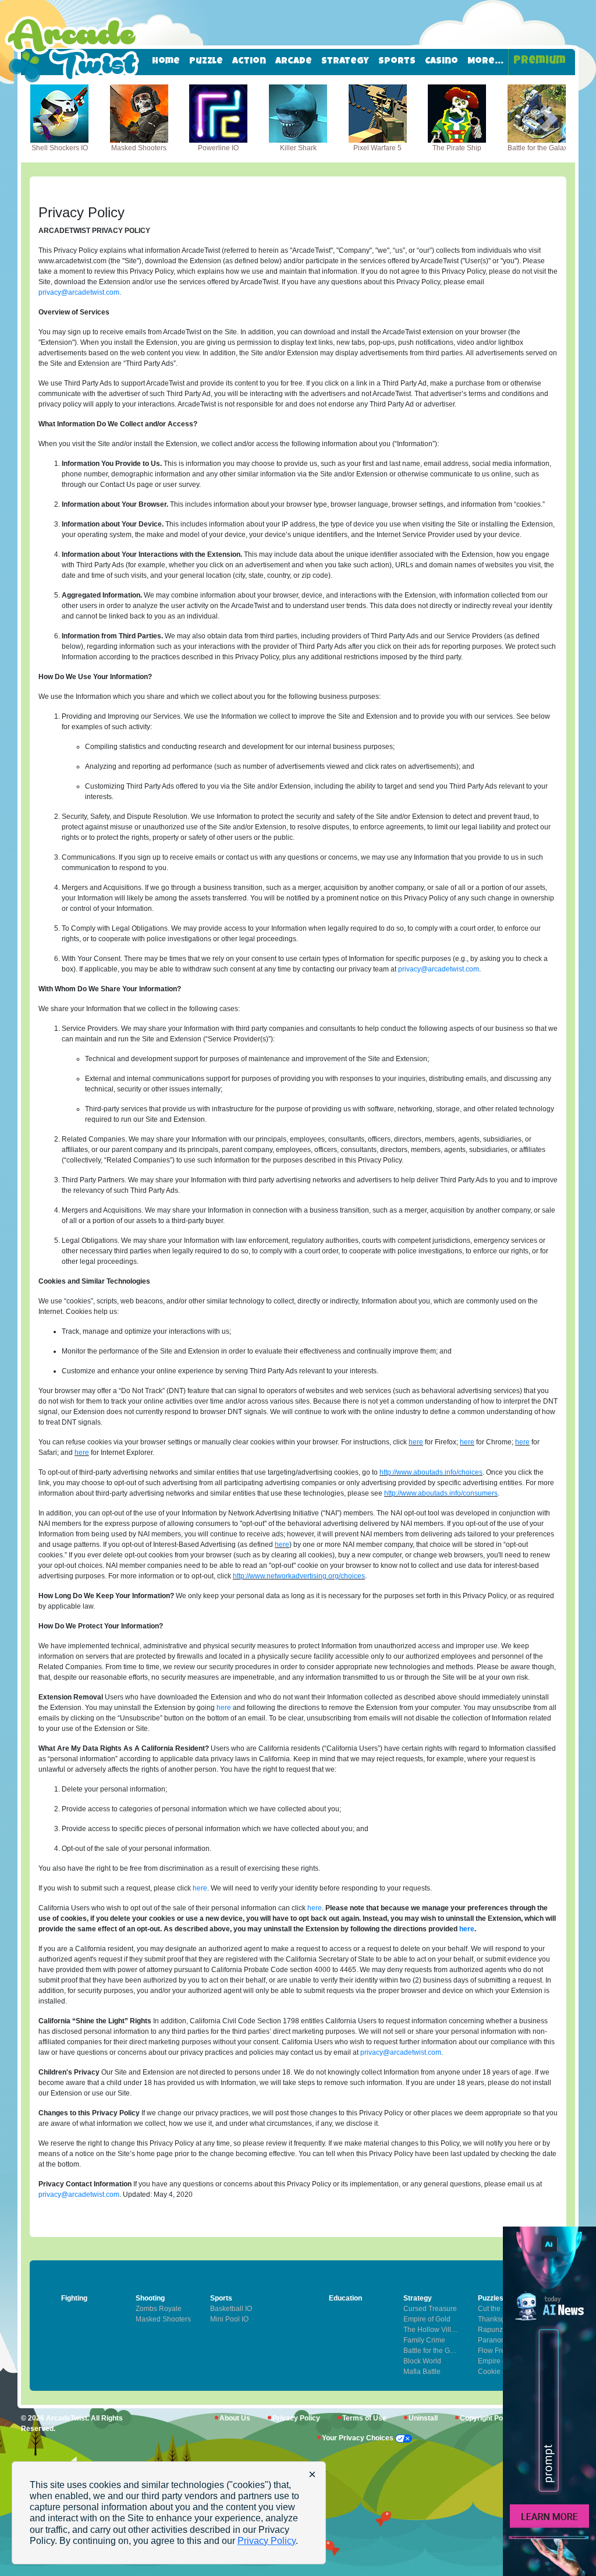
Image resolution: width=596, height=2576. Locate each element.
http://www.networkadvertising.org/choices (299, 1576)
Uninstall (423, 2418)
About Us (235, 2418)
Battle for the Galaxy (432, 2351)
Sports (397, 62)
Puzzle (206, 62)
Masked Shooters (163, 2319)
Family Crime (424, 2340)
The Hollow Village (432, 2330)
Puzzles (491, 2298)
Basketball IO (231, 2309)
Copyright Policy (487, 2418)
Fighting (74, 2298)
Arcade (294, 62)
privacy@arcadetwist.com (79, 292)
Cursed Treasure (430, 2309)
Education (345, 2298)
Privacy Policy (296, 2418)
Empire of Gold (501, 2361)
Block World (422, 2361)
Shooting (150, 2298)
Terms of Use (364, 2418)
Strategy (345, 62)
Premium (540, 61)
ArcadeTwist (67, 2418)
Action (249, 62)
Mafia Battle (422, 2372)
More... (485, 62)
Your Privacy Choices (359, 2438)
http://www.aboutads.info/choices (431, 1472)
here (416, 1442)
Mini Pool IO (229, 2319)
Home (166, 62)
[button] (47, 119)
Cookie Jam (497, 2372)
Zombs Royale (159, 2309)
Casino (441, 62)
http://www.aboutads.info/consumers (441, 1493)
